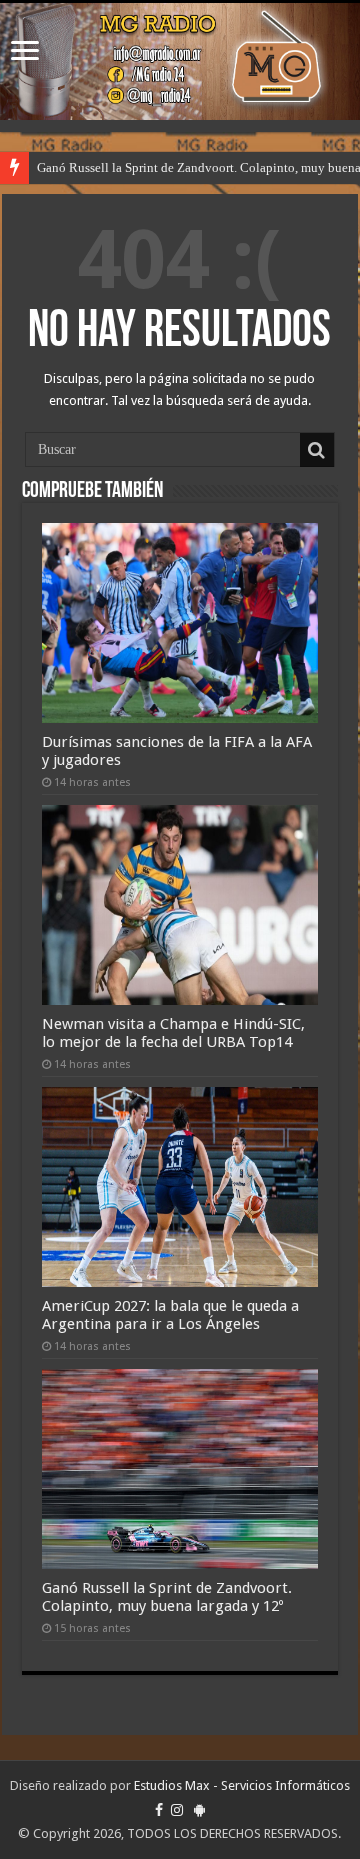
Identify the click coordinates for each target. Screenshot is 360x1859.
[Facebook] (159, 1810)
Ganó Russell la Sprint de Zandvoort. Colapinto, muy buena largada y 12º (167, 1597)
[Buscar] (317, 450)
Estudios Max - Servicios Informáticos (242, 1785)
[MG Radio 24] (180, 61)
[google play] (199, 1810)
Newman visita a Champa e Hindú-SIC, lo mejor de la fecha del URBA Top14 (173, 1033)
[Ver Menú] (25, 52)
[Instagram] (177, 1810)
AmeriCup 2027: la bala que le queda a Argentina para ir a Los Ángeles (170, 1315)
